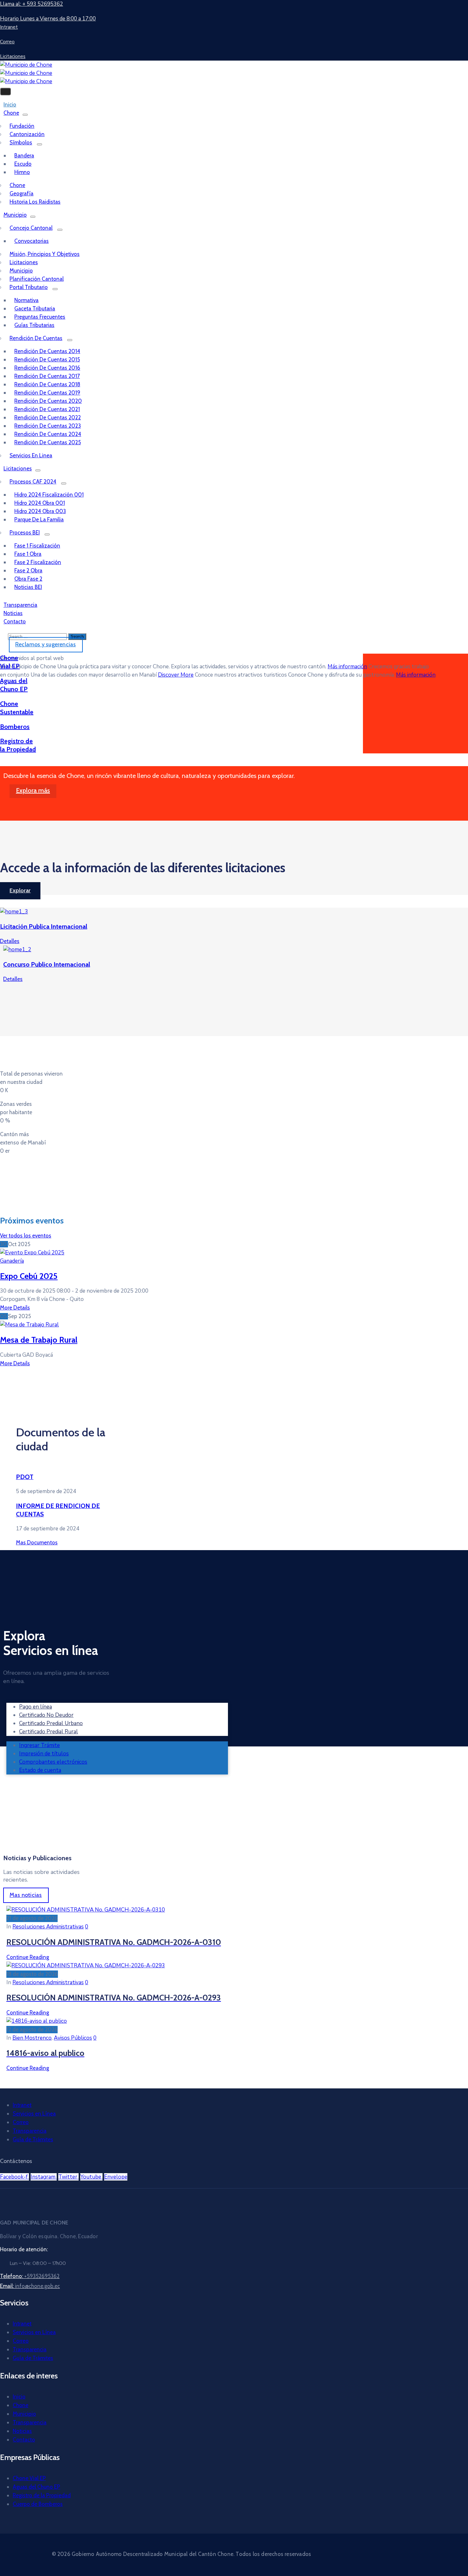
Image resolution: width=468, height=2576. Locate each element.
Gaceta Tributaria (35, 308)
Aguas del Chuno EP (36, 2487)
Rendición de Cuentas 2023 (48, 426)
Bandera (24, 156)
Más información (347, 667)
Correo (21, 2122)
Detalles (10, 941)
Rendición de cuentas (36, 338)
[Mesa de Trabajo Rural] (29, 1325)
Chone (11, 113)
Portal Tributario (29, 287)
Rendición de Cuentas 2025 (48, 442)
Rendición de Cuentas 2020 (48, 401)
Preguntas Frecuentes (40, 317)
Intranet (22, 2105)
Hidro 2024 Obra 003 (40, 511)
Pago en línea (35, 1707)
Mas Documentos (37, 1542)
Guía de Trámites (33, 2139)
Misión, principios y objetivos (45, 254)
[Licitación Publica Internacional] (14, 912)
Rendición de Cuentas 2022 (48, 417)
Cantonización (27, 134)
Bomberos (15, 727)
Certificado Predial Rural (49, 1732)
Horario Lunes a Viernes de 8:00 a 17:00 (48, 19)
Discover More (176, 675)
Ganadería (12, 1261)
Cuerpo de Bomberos (38, 2504)
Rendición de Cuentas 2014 (47, 351)
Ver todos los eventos (26, 1236)
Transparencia (30, 2131)
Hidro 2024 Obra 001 (40, 503)
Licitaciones (24, 262)
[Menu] (25, 115)
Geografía (21, 193)
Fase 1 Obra (28, 554)
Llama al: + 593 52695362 (32, 4)
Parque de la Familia (39, 519)
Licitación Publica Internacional (44, 926)
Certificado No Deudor (46, 1715)
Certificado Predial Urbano (51, 1723)
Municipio (15, 215)
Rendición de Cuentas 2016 (47, 368)
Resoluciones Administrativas (48, 1927)
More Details (15, 1308)
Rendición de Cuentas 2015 (47, 359)
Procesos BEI (25, 533)
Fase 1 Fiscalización (37, 546)
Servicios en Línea (34, 2114)
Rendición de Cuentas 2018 (47, 384)
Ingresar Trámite (39, 1745)
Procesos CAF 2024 (33, 482)
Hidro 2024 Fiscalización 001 (49, 495)
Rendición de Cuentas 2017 (47, 376)
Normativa (26, 300)
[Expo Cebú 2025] (32, 1253)
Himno (22, 172)
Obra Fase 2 (28, 579)
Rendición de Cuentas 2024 (48, 434)
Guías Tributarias (34, 325)
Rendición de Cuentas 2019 (47, 393)
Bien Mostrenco (32, 2038)
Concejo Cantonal (31, 228)
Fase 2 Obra (28, 570)
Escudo (23, 164)
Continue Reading (28, 1957)
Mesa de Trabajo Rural (39, 1340)
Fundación (22, 126)
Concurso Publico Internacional (47, 964)
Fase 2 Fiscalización (38, 562)
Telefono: (30, 2276)
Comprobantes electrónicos (53, 1762)
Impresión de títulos (44, 1754)
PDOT (25, 1477)
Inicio (19, 2397)
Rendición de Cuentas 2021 (47, 409)
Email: (30, 2286)
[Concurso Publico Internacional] (17, 950)
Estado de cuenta (40, 1770)
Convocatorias (32, 241)
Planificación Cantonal (37, 279)
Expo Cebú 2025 (29, 1276)
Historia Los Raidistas (35, 202)
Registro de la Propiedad (42, 2495)
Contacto (15, 621)
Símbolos (21, 142)
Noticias (22, 2431)
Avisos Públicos (73, 2038)
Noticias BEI (28, 587)
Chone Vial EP (29, 2478)
